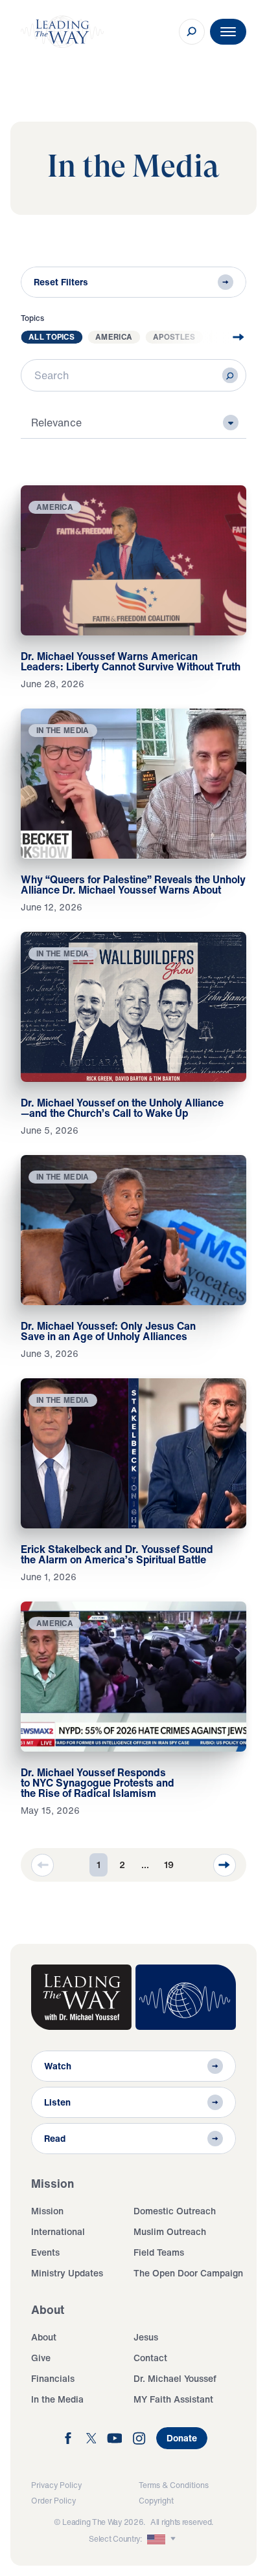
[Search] (230, 375)
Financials (53, 2378)
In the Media (57, 2399)
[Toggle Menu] (228, 32)
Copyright (156, 2501)
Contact (150, 2358)
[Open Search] (192, 32)
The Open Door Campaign (188, 2273)
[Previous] (42, 1865)
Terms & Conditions (174, 2485)
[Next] (225, 1865)
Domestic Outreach (175, 2211)
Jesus (146, 2337)
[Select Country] (163, 2539)
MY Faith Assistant (173, 2399)
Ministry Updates (67, 2273)
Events (45, 2252)
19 (169, 1865)
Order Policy (53, 2501)
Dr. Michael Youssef (175, 2378)
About (44, 2337)
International (58, 2231)
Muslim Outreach (170, 2231)
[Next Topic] (228, 337)
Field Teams (159, 2252)
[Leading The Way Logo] (62, 32)
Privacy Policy (56, 2485)
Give (41, 2358)
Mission (47, 2211)
